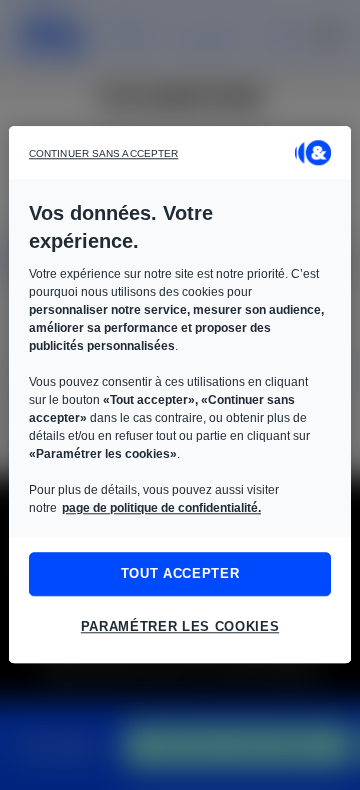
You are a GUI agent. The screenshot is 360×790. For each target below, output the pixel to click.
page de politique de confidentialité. (161, 508)
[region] (180, 394)
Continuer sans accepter (103, 153)
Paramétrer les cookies (180, 627)
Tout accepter (180, 573)
